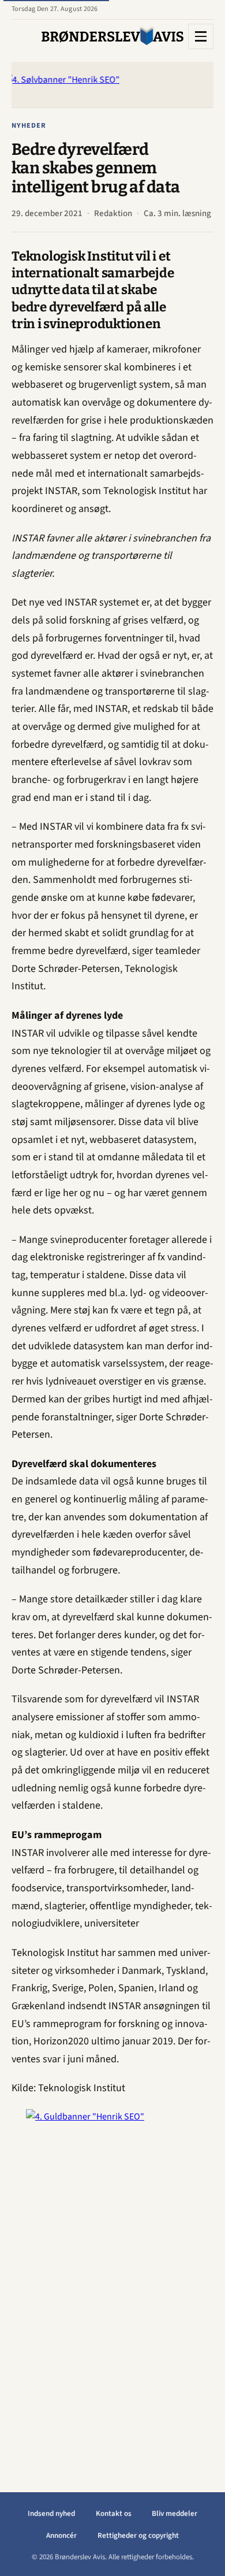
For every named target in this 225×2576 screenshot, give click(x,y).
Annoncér (61, 2536)
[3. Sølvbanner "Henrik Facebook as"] (112, 85)
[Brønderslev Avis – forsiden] (112, 36)
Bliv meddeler (175, 2514)
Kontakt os (114, 2514)
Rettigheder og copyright (138, 2536)
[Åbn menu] (201, 36)
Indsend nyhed (51, 2514)
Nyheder (29, 125)
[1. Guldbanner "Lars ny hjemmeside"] (112, 2282)
